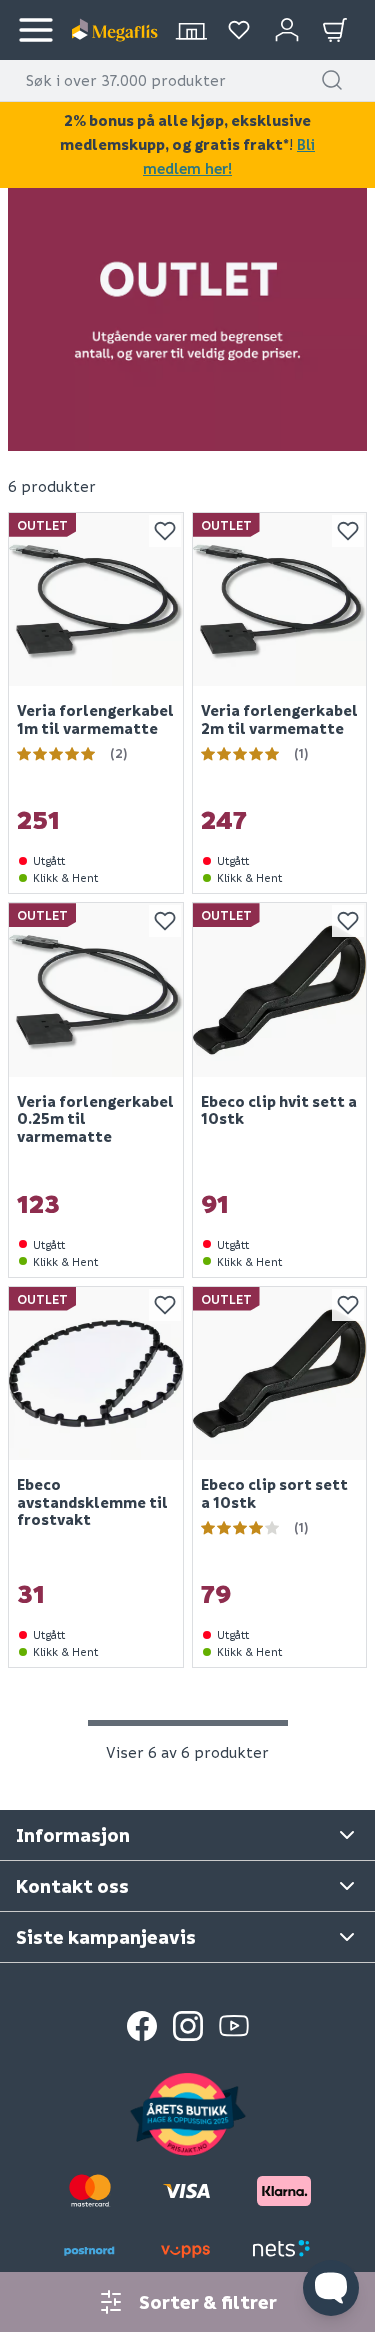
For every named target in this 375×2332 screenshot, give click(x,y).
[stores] (191, 30)
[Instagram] (188, 2026)
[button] (332, 80)
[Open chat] (331, 2288)
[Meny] (36, 30)
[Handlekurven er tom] (335, 30)
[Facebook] (142, 2026)
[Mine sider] (239, 30)
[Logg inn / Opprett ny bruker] (287, 30)
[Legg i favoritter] (165, 531)
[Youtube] (234, 2026)
